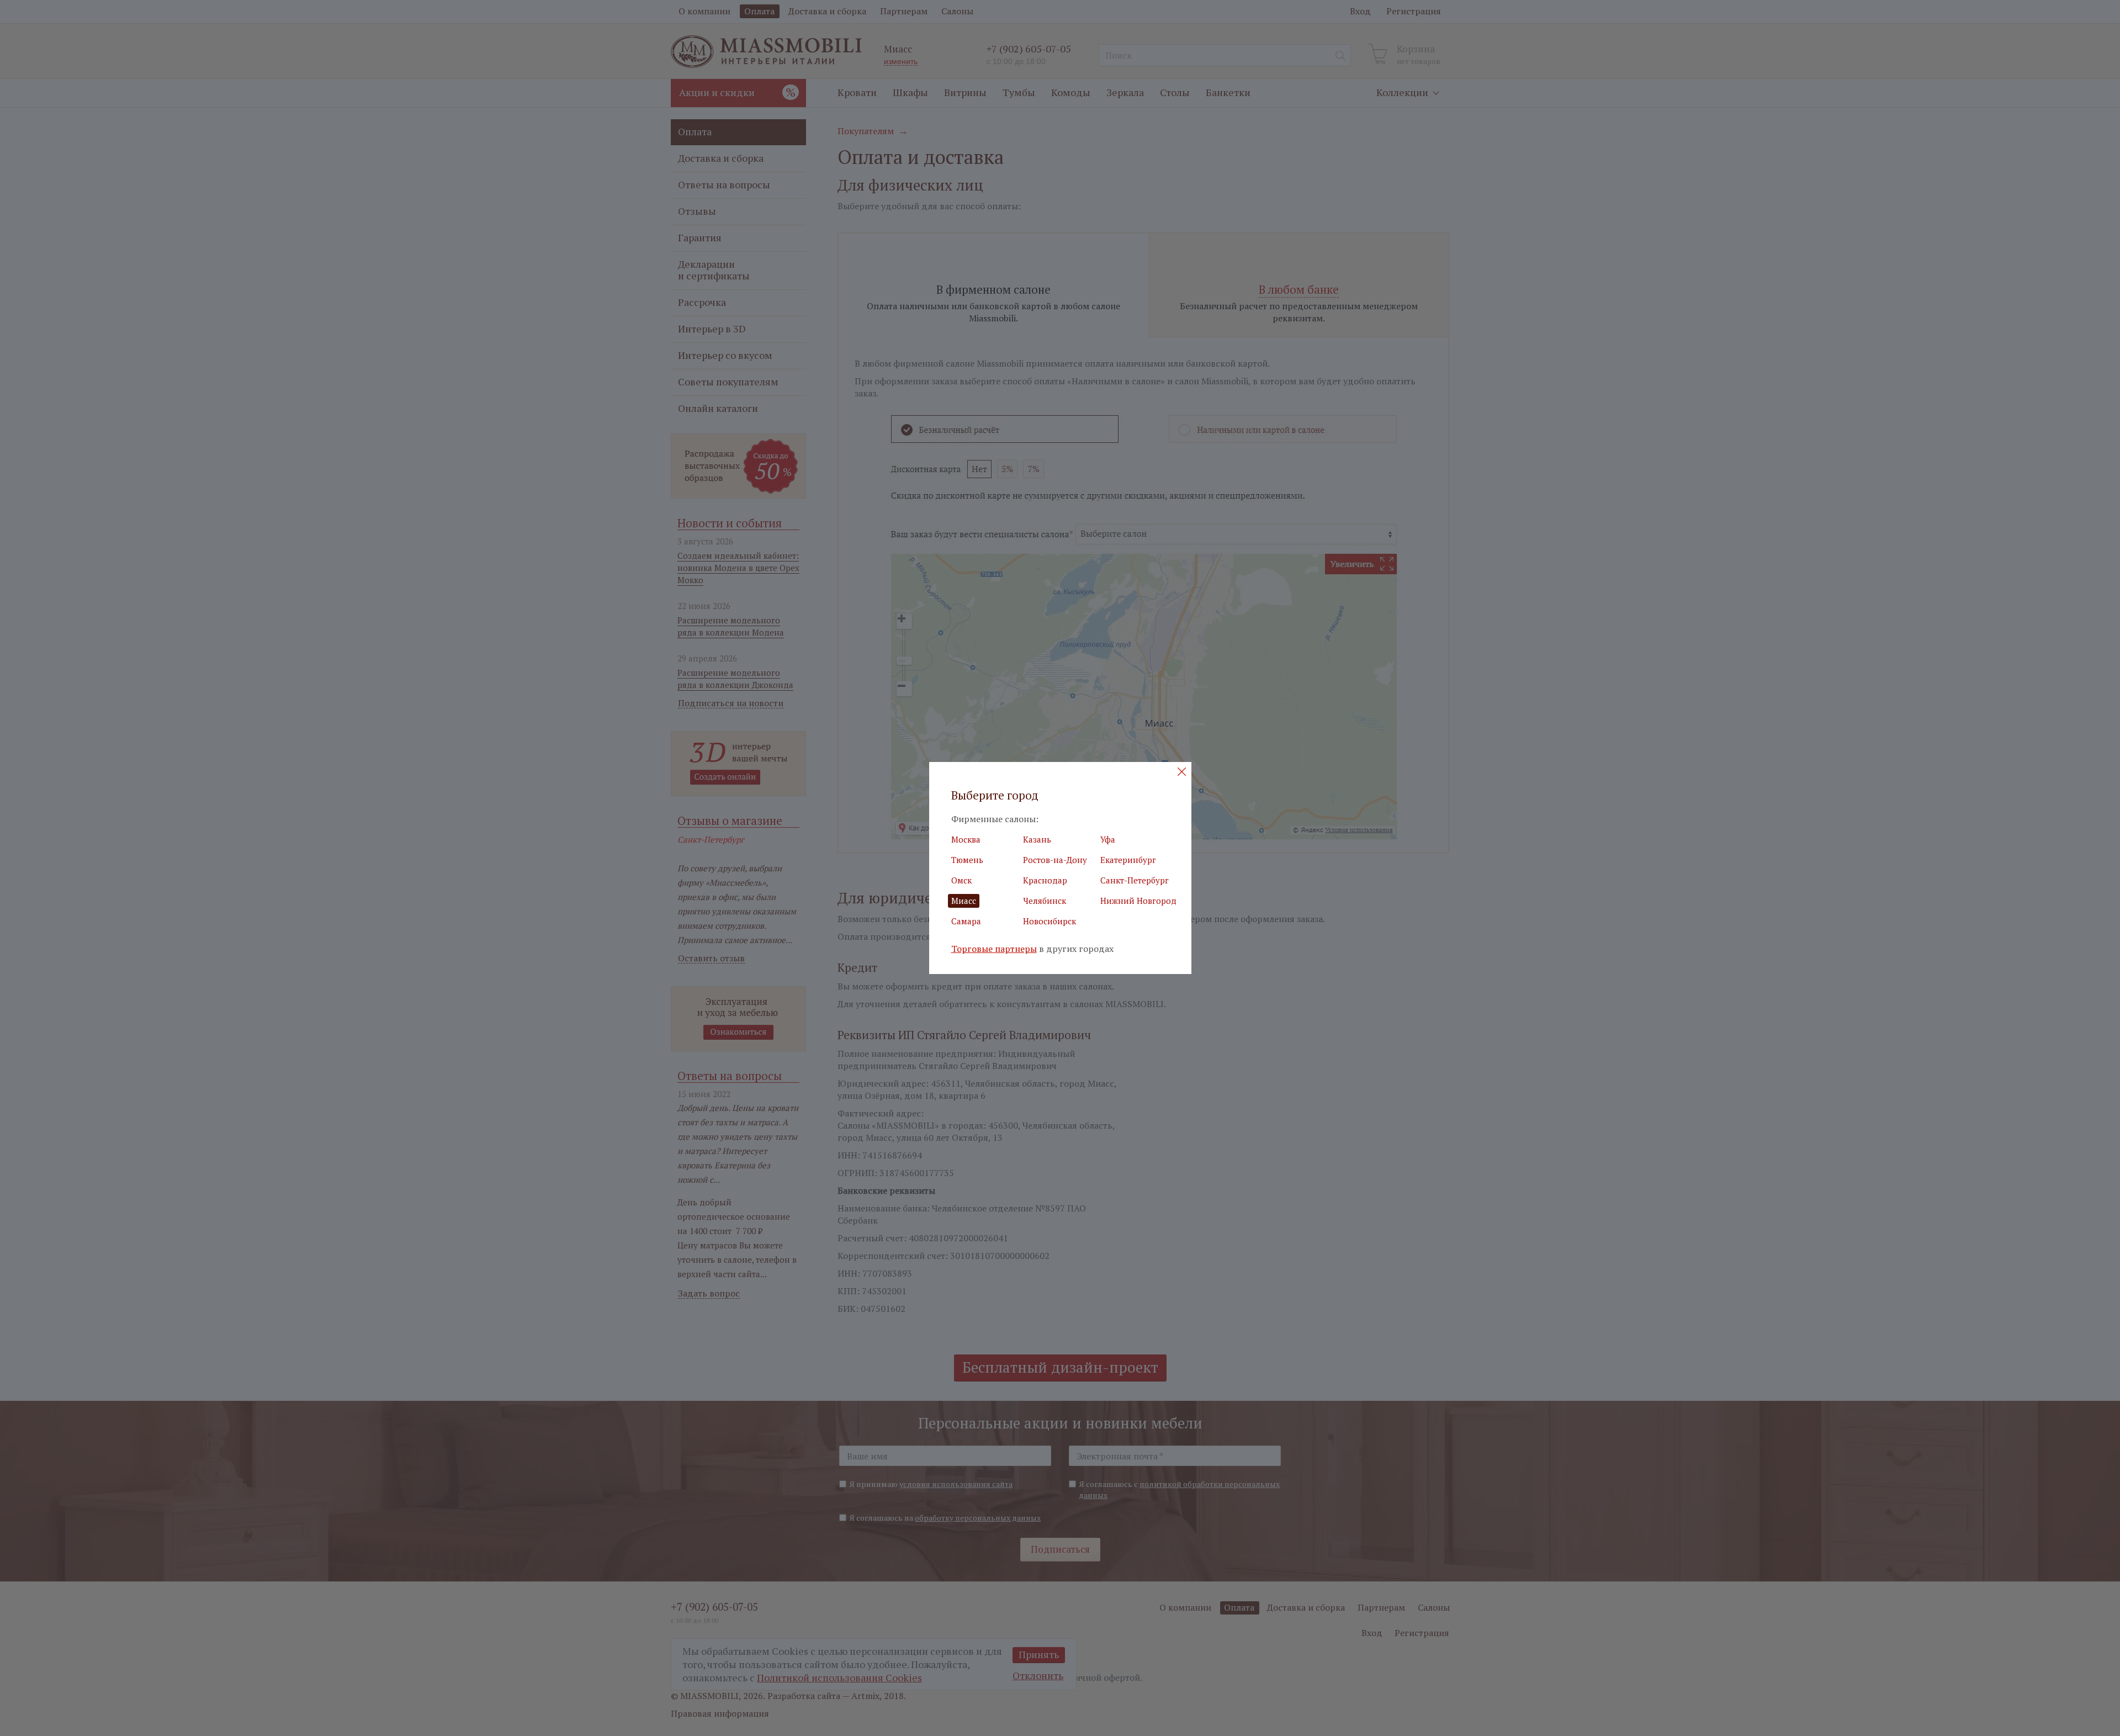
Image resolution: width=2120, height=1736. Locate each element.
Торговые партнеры (994, 949)
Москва (966, 839)
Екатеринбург (1128, 860)
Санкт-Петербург (1135, 880)
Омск (961, 880)
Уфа (1108, 839)
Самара (966, 921)
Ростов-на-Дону (1055, 860)
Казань (1037, 839)
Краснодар (1045, 880)
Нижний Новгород (1138, 901)
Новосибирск (1050, 921)
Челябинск (1045, 901)
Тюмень (967, 860)
